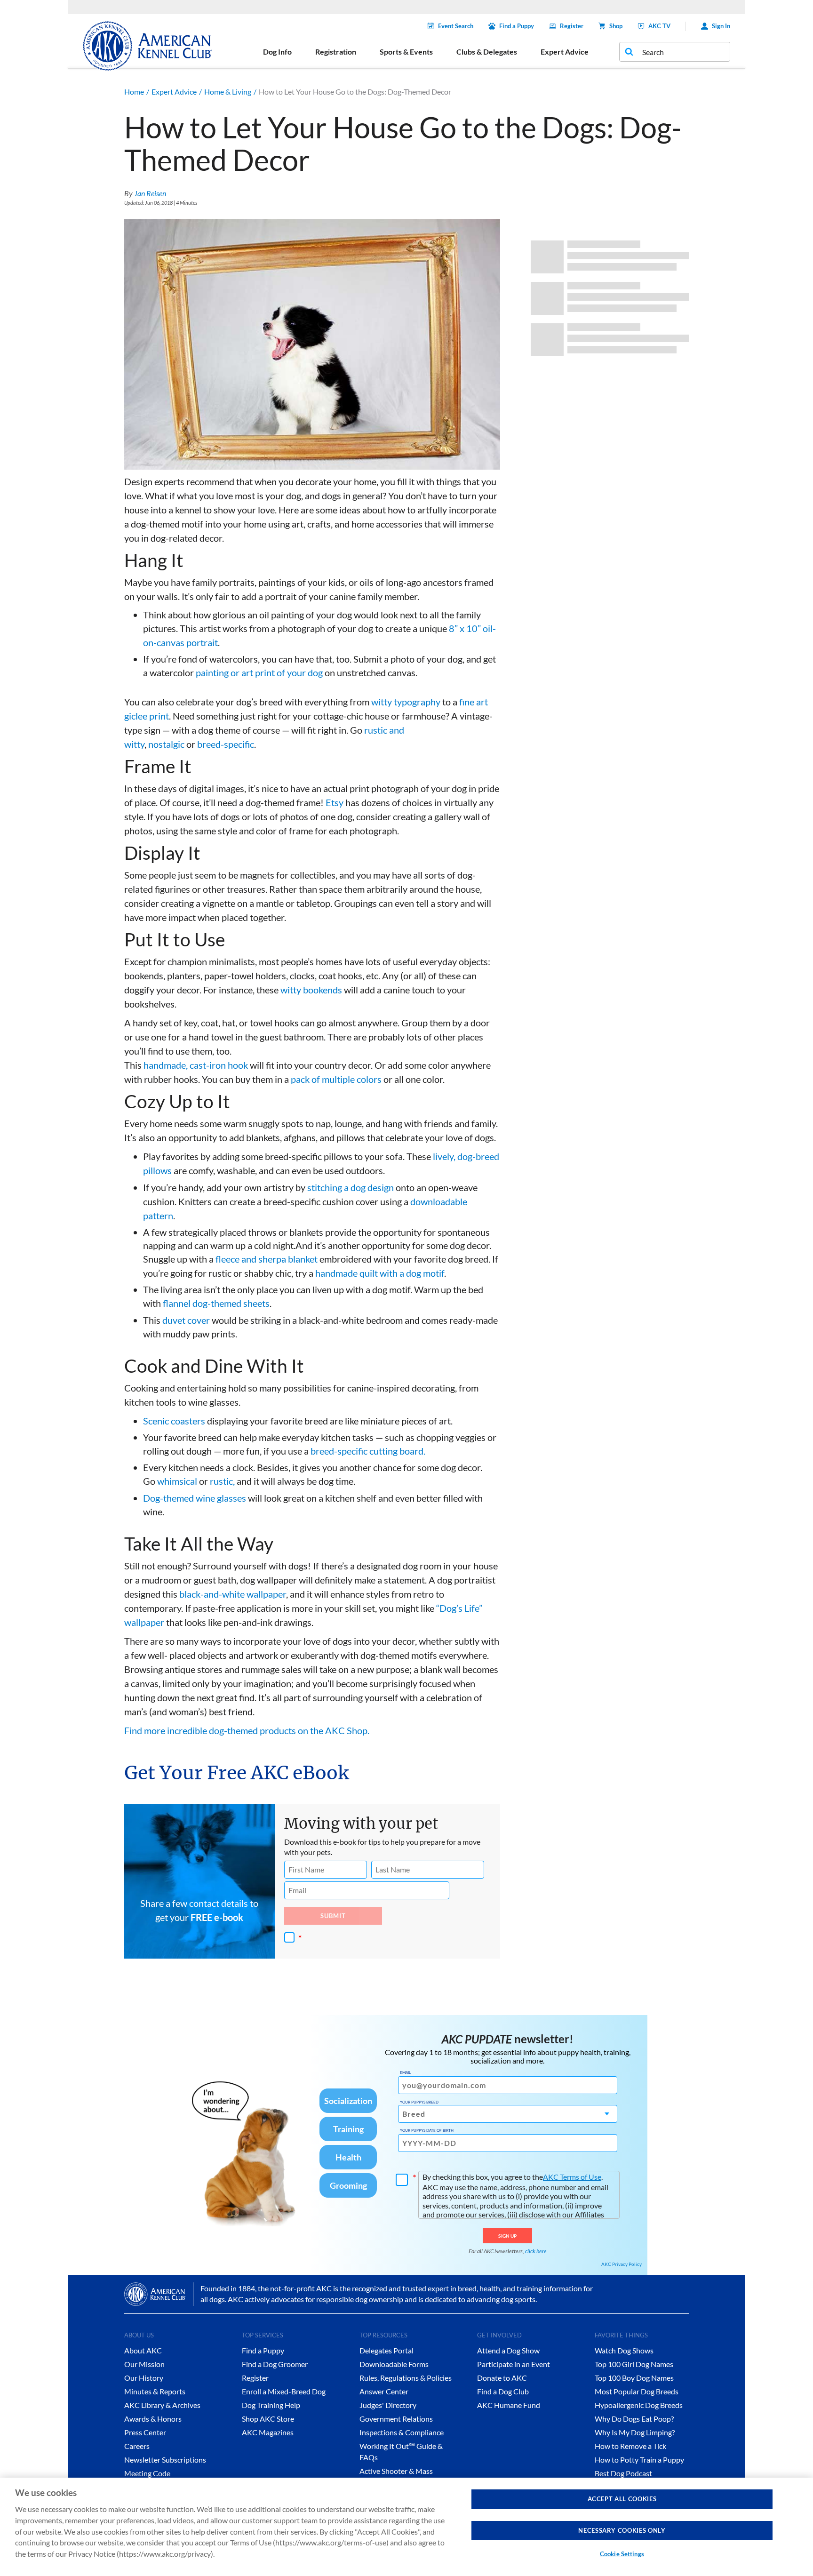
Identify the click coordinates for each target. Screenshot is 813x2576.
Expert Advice (174, 92)
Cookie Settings (622, 2554)
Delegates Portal (387, 2350)
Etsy (335, 802)
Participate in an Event (514, 2364)
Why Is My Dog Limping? (635, 2432)
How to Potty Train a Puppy (639, 2460)
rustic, (222, 1481)
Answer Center (384, 2391)
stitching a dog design (351, 1187)
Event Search (456, 26)
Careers (137, 2446)
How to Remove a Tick (630, 2446)
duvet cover (186, 1320)
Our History (144, 2378)
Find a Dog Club (503, 2391)
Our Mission (144, 2364)
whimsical (177, 1481)
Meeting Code (147, 2473)
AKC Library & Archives (162, 2405)
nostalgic (166, 744)
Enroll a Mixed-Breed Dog (284, 2391)
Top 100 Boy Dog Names (634, 2378)
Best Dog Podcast (623, 2473)
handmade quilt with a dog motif (380, 1273)
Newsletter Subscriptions (165, 2460)
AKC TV (659, 26)
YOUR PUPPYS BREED (419, 2102)
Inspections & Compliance (402, 2432)
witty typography (406, 702)
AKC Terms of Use (572, 2177)
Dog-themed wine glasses (195, 1498)
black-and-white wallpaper (233, 1594)
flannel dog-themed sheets (216, 1303)
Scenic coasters (174, 1421)
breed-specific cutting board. (368, 1451)
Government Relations (396, 2419)
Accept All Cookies (622, 2499)
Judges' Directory (388, 2405)
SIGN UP (507, 2236)
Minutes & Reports (155, 2391)
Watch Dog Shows (624, 2350)
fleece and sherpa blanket (267, 1259)
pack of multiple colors (336, 1079)
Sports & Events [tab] (406, 52)
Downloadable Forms (394, 2364)
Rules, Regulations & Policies (406, 2378)
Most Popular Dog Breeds (637, 2391)
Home (134, 92)
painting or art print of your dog (259, 672)
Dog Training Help (271, 2405)
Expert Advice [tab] (565, 52)
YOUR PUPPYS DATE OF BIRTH (427, 2130)
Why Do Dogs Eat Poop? (634, 2419)
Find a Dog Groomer (275, 2364)
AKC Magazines (268, 2432)
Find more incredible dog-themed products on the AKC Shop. (247, 1730)
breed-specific (226, 744)
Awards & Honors (153, 2419)
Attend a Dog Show (508, 2350)
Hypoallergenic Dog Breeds (639, 2405)
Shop (616, 26)
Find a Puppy (517, 26)
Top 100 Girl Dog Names (634, 2364)
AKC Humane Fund (509, 2405)
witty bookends (311, 990)
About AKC (143, 2350)
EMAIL (405, 2072)
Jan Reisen (150, 193)
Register (572, 26)
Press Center (145, 2432)
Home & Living (228, 92)
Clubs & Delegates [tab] (487, 52)
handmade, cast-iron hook (196, 1065)
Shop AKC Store (268, 2419)
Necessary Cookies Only (622, 2530)
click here (536, 2251)
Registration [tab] (336, 52)
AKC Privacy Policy (622, 2264)
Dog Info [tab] (277, 52)
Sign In (721, 26)
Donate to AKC (502, 2378)
